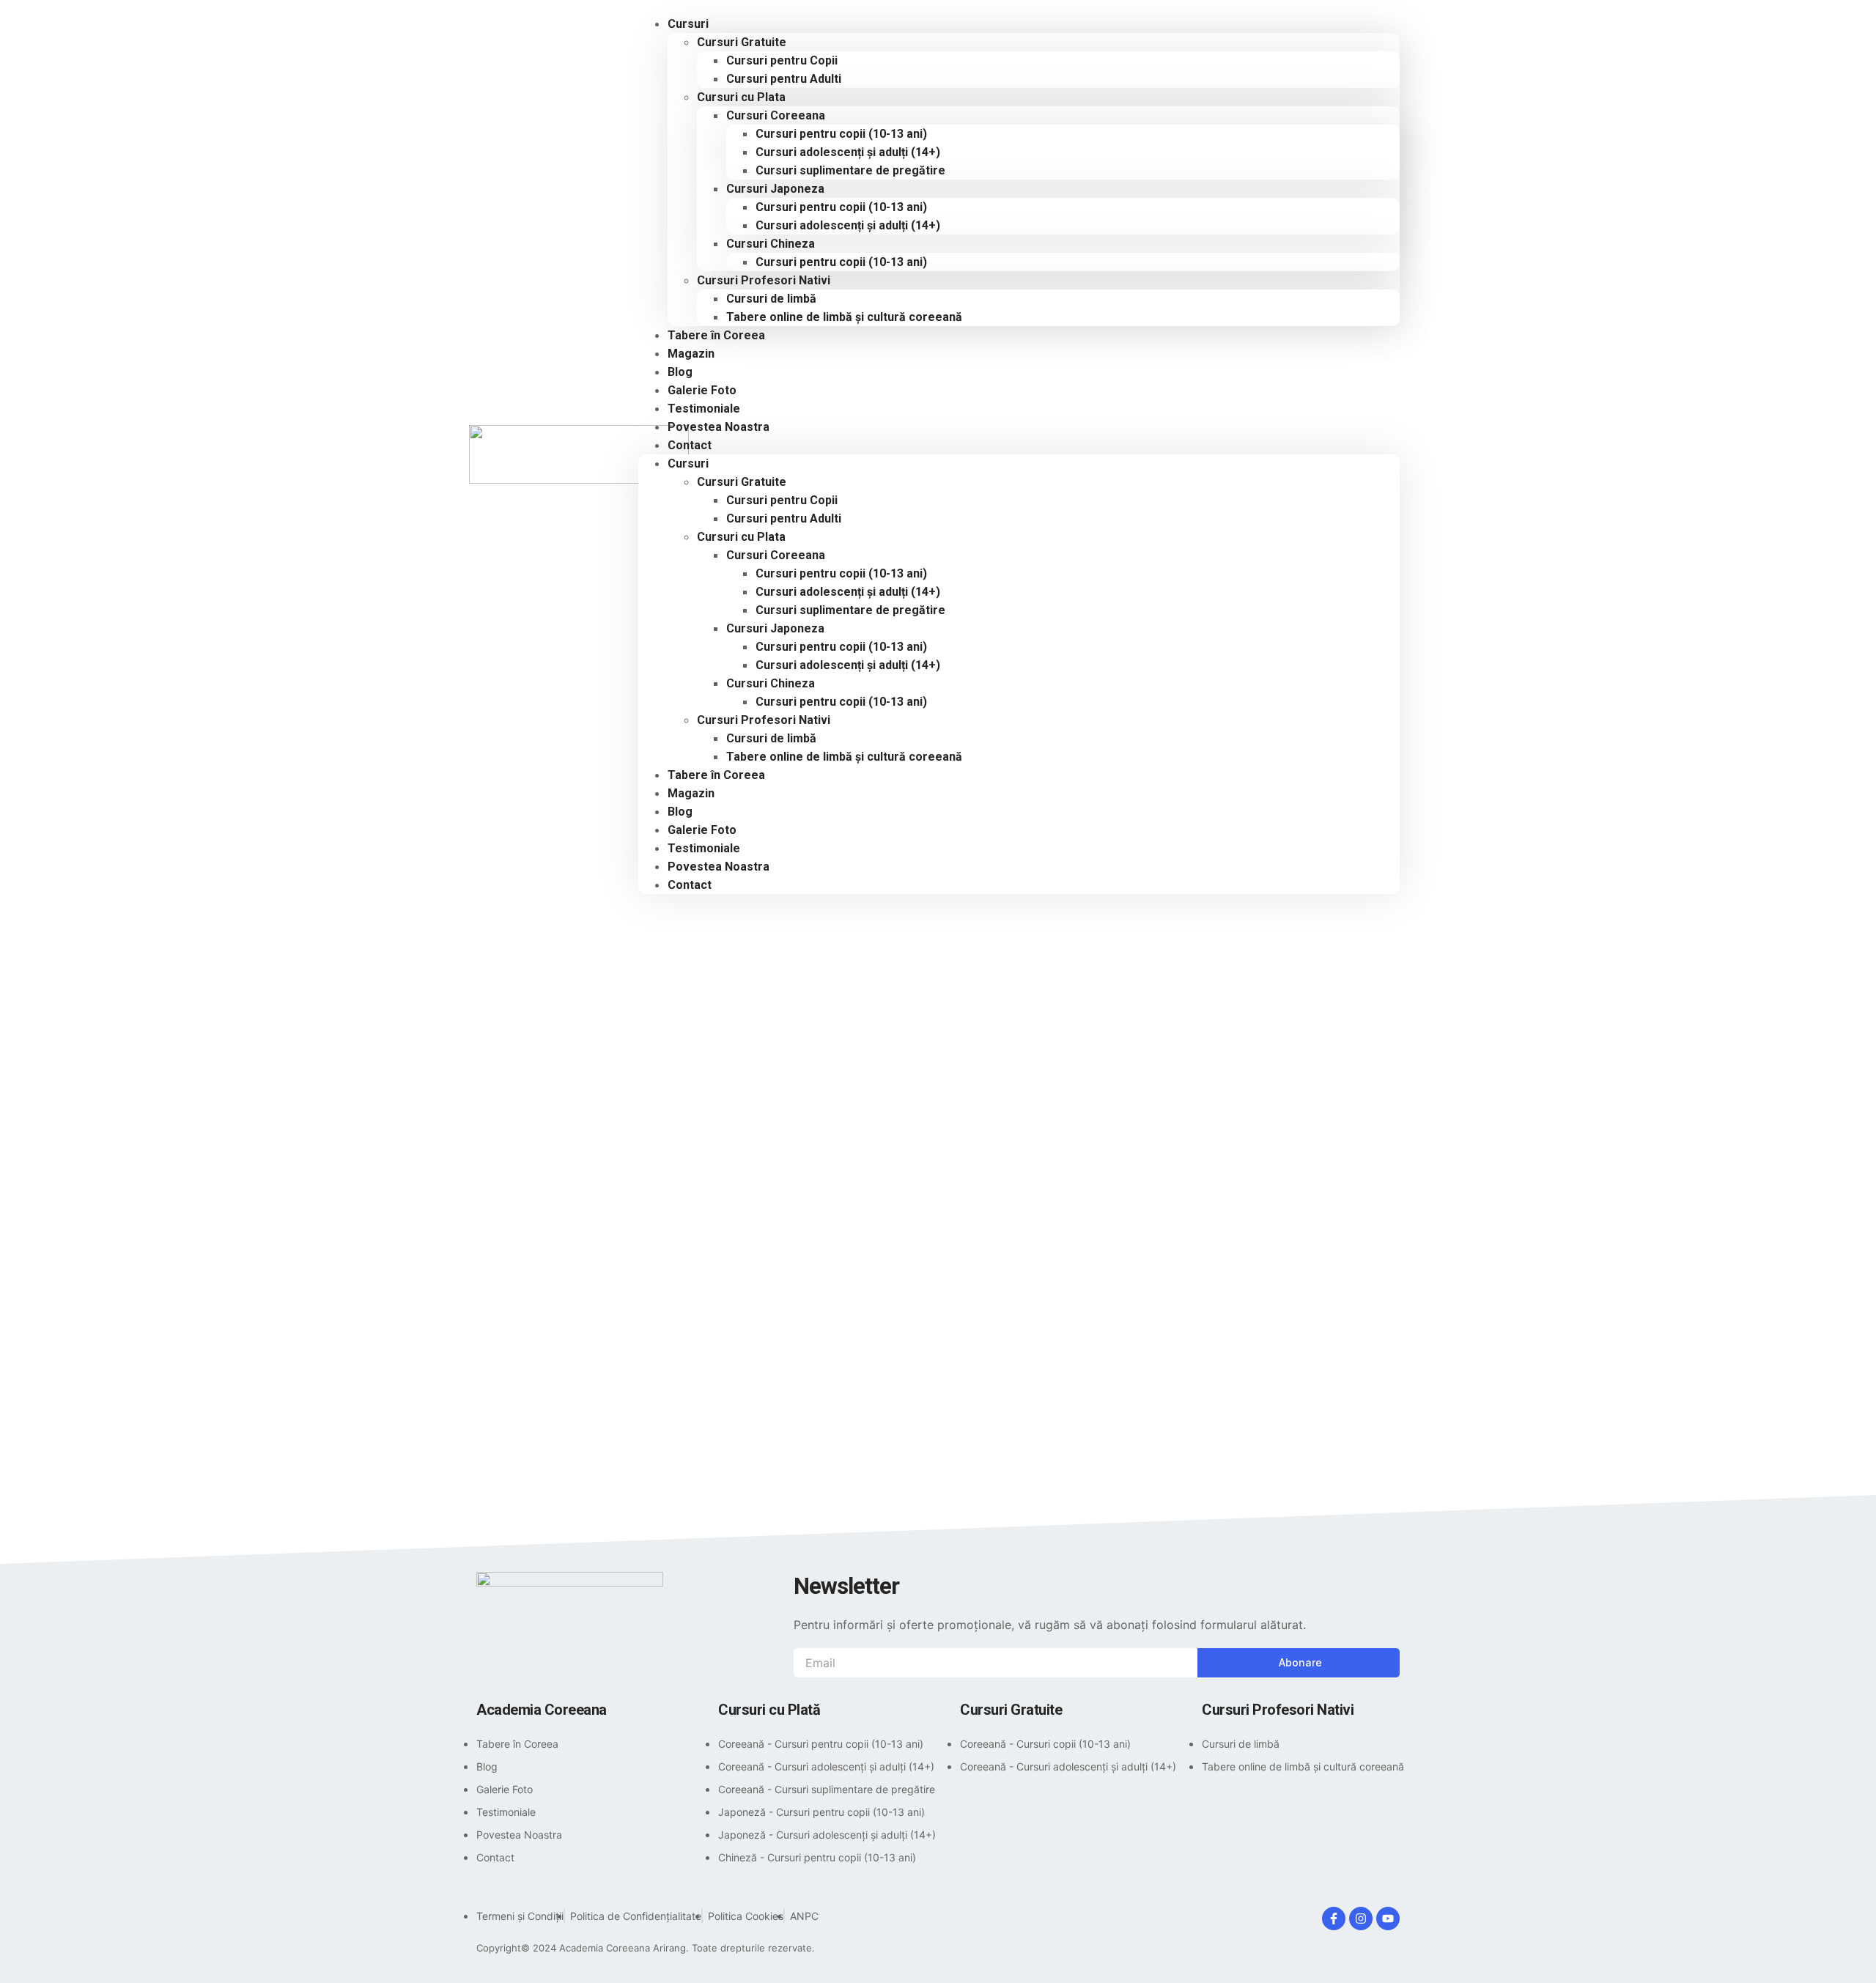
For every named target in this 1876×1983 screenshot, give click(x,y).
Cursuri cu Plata (741, 97)
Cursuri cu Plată (769, 1710)
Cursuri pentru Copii (782, 60)
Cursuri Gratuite (742, 42)
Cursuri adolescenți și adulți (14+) (848, 152)
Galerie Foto (702, 830)
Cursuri (688, 24)
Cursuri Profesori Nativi (764, 280)
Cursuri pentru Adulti (784, 79)
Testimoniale (704, 848)
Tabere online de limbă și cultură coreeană (844, 317)
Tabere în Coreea (716, 335)
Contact (690, 445)
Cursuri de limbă (771, 299)
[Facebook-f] (1334, 1919)
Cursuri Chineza (771, 244)
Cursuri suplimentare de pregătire (850, 170)
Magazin (691, 793)
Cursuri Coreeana (776, 115)
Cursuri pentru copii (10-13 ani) (841, 134)
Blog (680, 812)
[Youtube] (1388, 1919)
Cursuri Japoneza (775, 189)
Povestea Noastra (719, 427)
